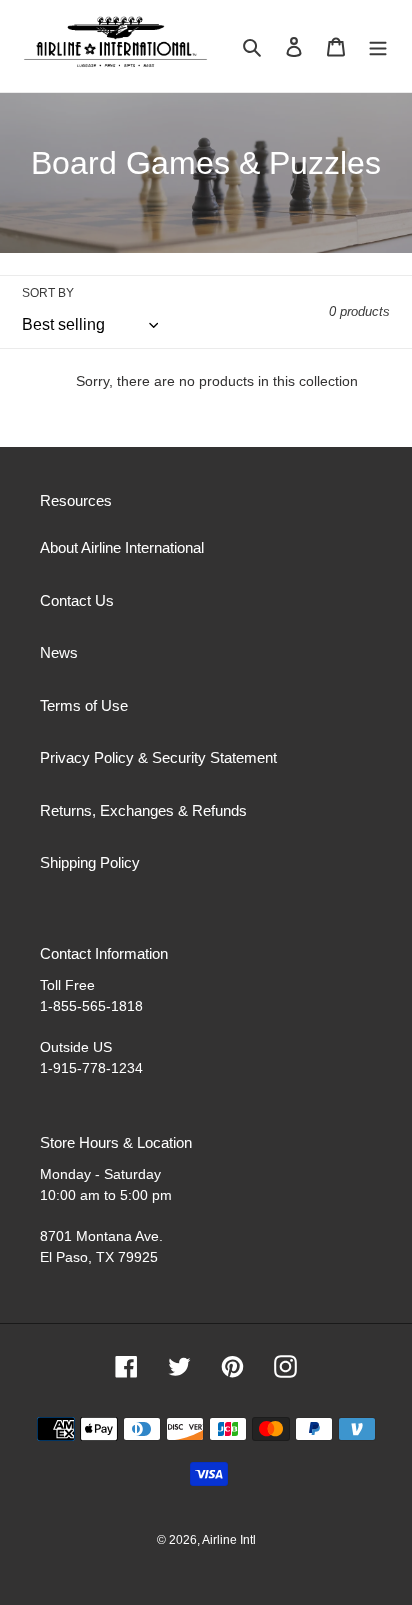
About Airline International (122, 547)
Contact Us (77, 600)
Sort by (48, 293)
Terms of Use (84, 705)
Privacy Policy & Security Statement (158, 757)
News (59, 652)
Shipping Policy (90, 862)
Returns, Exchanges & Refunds (143, 810)
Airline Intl (229, 1540)
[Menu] (378, 46)
